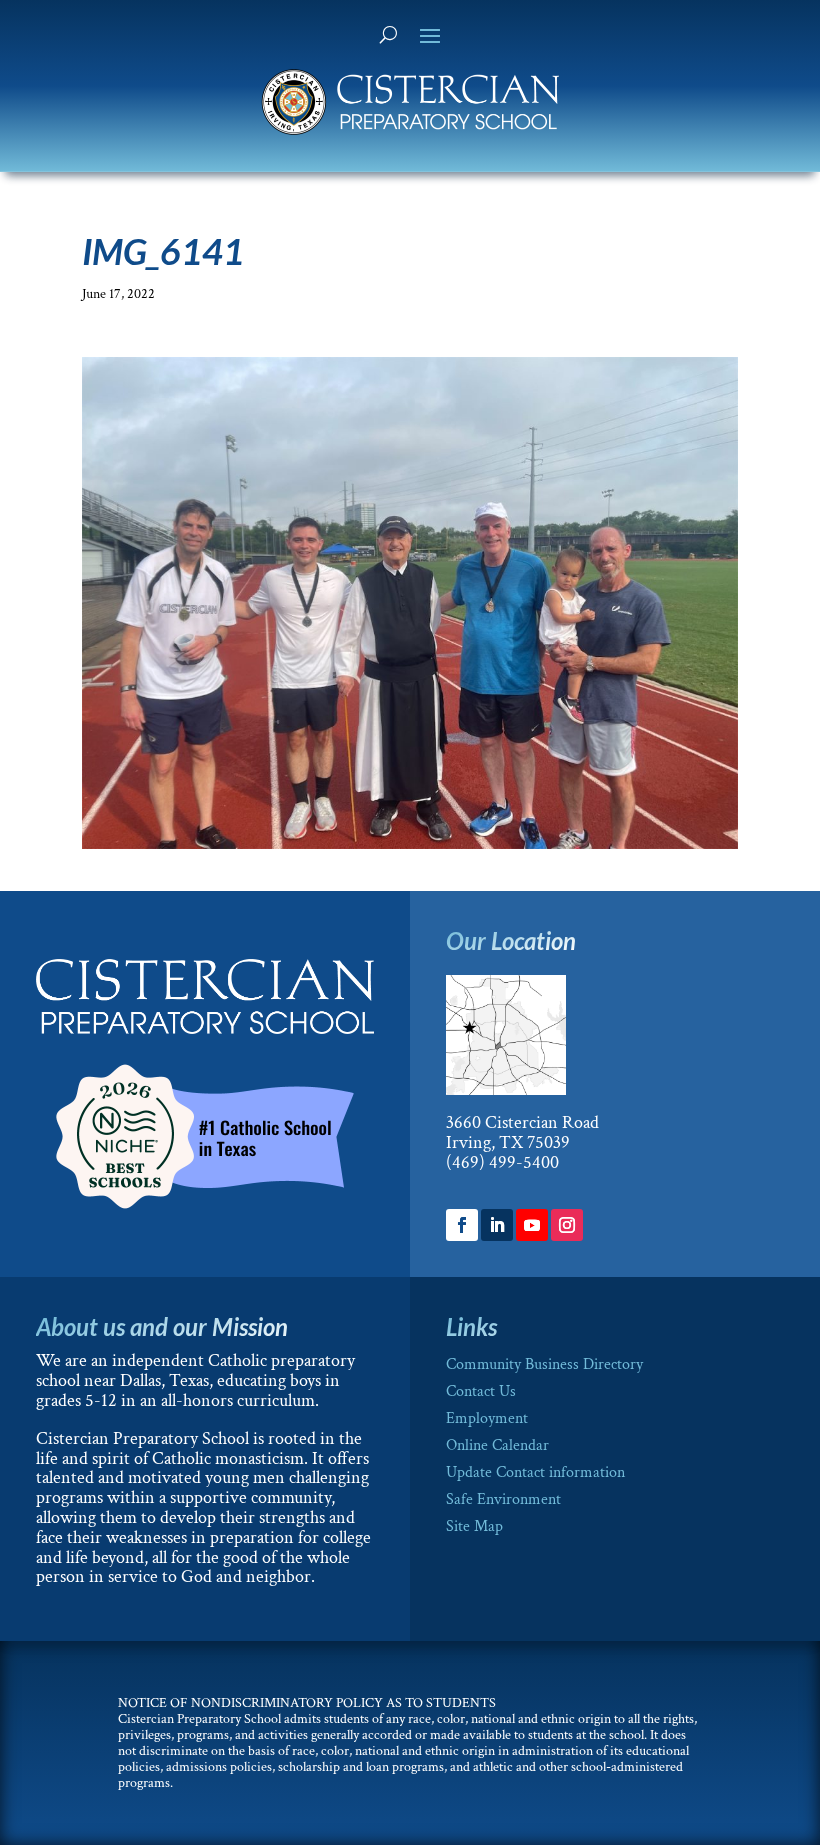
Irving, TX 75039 (508, 1142)
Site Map (474, 1526)
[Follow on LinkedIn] (497, 1225)
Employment (487, 1418)
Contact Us (481, 1391)
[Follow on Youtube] (532, 1225)
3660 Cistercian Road (522, 1122)
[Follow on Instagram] (567, 1225)
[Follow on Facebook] (462, 1225)
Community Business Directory (544, 1364)
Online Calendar (497, 1445)
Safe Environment (503, 1499)
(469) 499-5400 (502, 1162)
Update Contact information (535, 1472)
